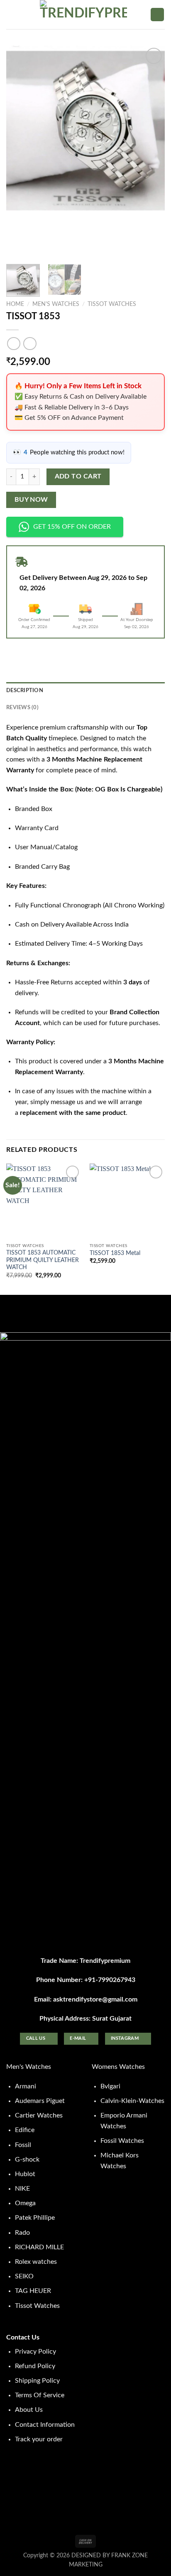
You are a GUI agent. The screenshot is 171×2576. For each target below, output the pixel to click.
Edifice (25, 2130)
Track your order (39, 2439)
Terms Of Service (40, 2395)
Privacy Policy (35, 2352)
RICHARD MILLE (39, 2247)
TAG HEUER (33, 2291)
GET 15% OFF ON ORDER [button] (72, 527)
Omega (25, 2203)
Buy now (31, 500)
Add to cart (78, 477)
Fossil (23, 2145)
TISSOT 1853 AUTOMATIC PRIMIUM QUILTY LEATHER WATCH (43, 1260)
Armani (26, 2086)
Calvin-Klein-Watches (132, 2101)
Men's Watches (56, 304)
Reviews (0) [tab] (22, 707)
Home (15, 304)
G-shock (27, 2159)
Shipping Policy (37, 2381)
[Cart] (157, 15)
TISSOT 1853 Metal (115, 1253)
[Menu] (11, 14)
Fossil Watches (122, 2141)
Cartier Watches (39, 2115)
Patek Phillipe (35, 2218)
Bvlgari (110, 2086)
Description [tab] (25, 690)
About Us (29, 2410)
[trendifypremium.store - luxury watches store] (83, 15)
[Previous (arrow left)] (15, 1288)
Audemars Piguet (40, 2101)
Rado (22, 2233)
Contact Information (45, 2425)
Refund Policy (35, 2366)
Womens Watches (118, 2067)
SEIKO (24, 2276)
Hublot (25, 2174)
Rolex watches (36, 2262)
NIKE (22, 2189)
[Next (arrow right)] (150, 1288)
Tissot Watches (112, 304)
